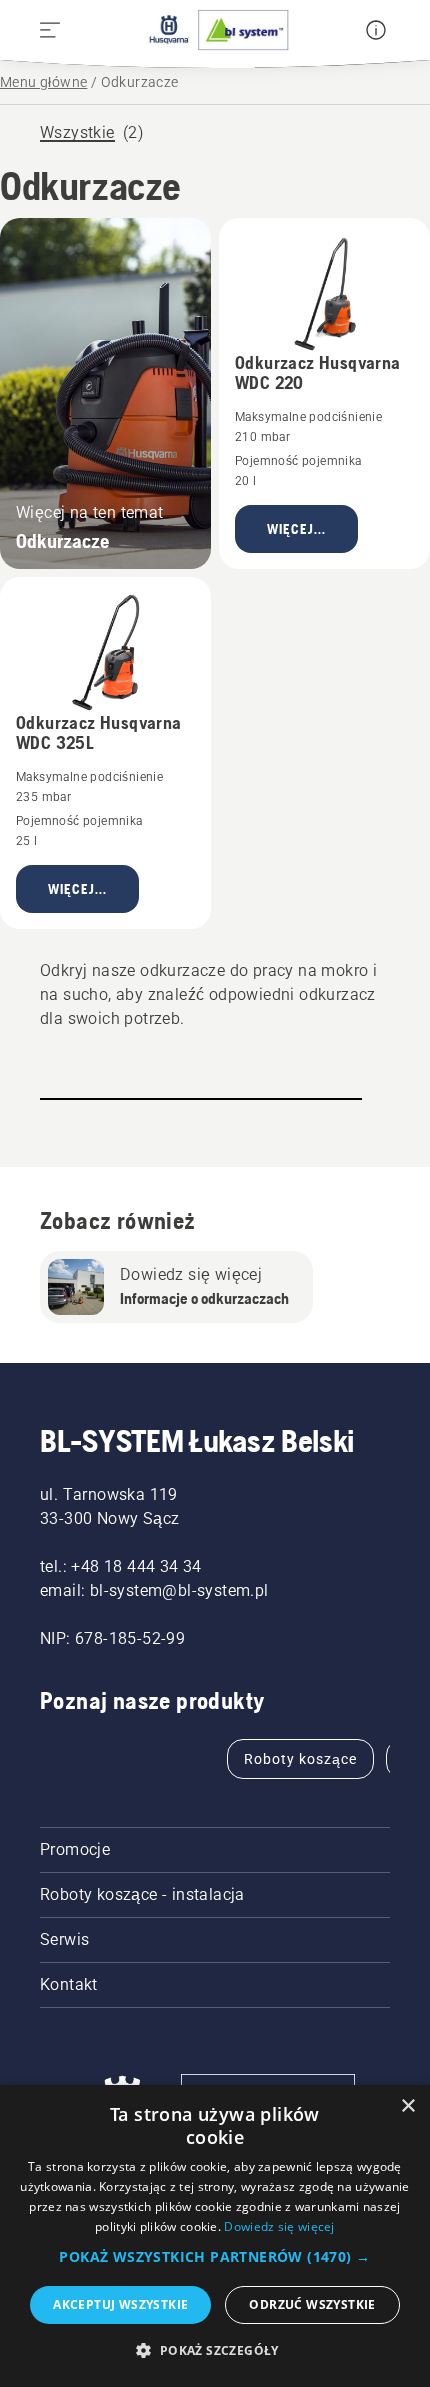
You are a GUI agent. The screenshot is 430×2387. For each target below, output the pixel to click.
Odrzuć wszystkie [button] (312, 2304)
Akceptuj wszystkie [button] (120, 2304)
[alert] (215, 2236)
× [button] (407, 2106)
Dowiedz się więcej (279, 2226)
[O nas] (376, 30)
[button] (214, 2257)
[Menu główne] (215, 30)
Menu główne (43, 82)
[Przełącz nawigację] (50, 30)
